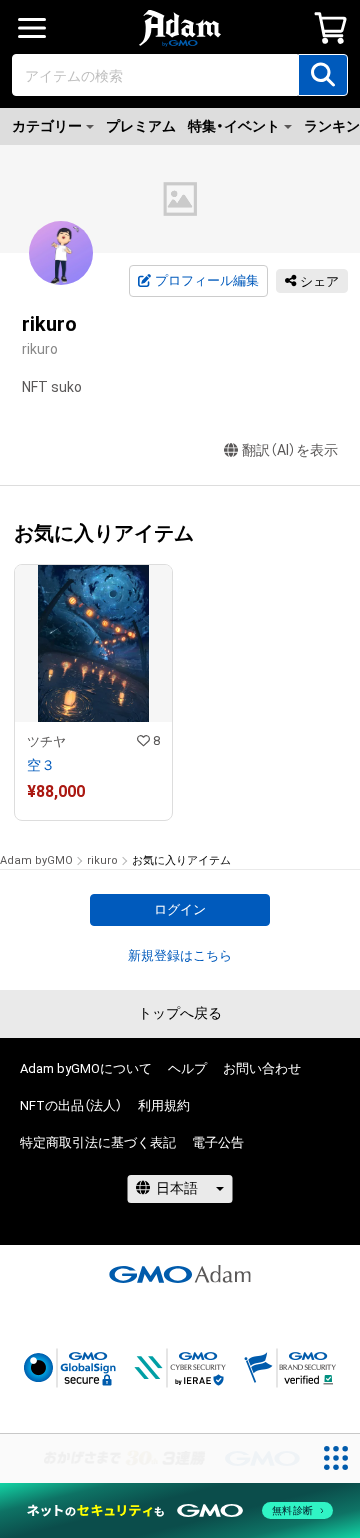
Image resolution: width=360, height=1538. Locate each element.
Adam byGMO (36, 860)
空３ (41, 765)
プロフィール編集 (207, 280)
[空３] (93, 692)
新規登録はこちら (180, 955)
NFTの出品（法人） (71, 1105)
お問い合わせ (262, 1068)
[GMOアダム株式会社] (180, 1274)
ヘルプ (187, 1068)
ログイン (180, 909)
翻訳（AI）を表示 (290, 450)
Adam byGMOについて (86, 1068)
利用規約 (164, 1105)
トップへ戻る (180, 1013)
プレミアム (141, 126)
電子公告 (218, 1142)
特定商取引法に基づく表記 (98, 1142)
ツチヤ (46, 741)
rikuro (102, 860)
